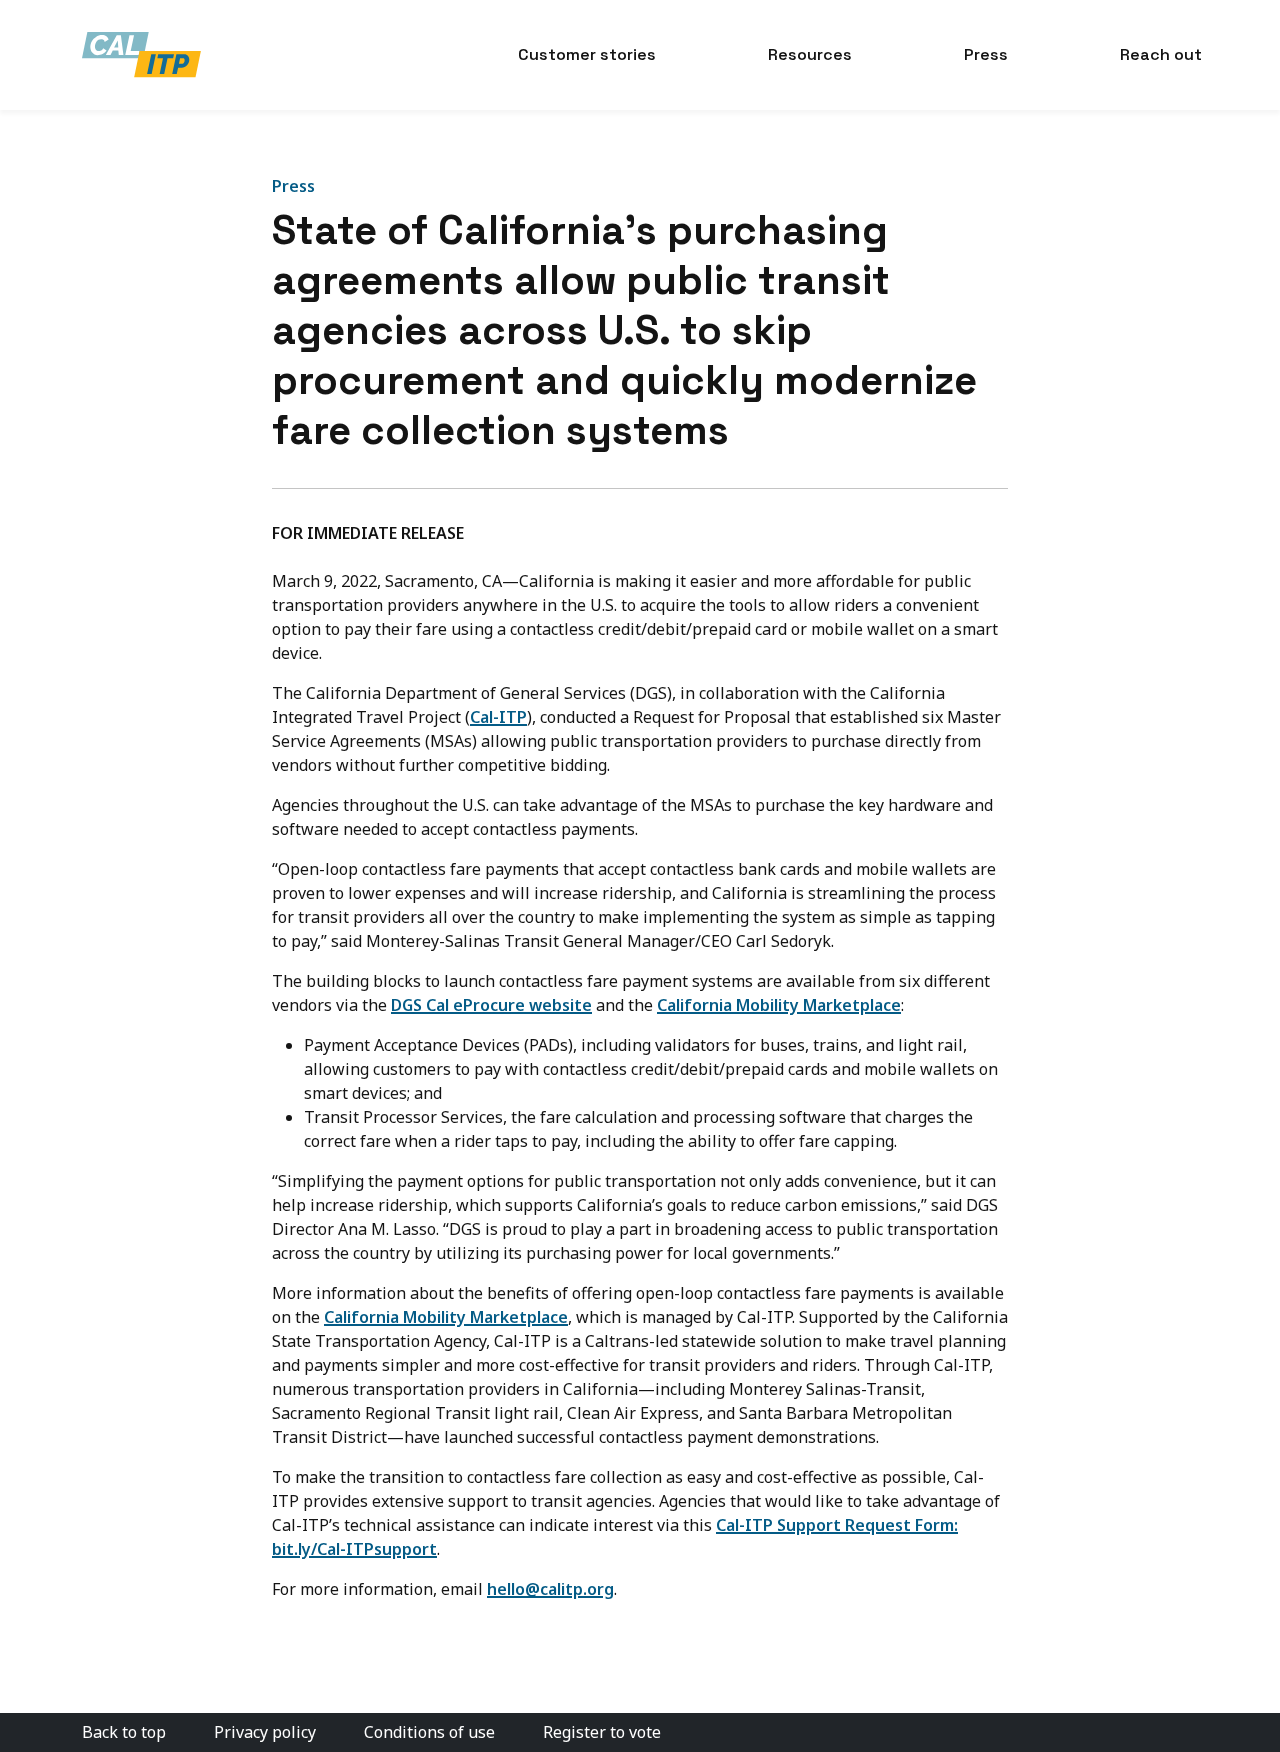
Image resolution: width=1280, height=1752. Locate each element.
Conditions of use (429, 1732)
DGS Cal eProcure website (491, 1005)
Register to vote (602, 1732)
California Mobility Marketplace (779, 1005)
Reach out (1161, 54)
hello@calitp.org (550, 1589)
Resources (810, 54)
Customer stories (587, 54)
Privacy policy (265, 1732)
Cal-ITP (498, 717)
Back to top (124, 1732)
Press (986, 54)
